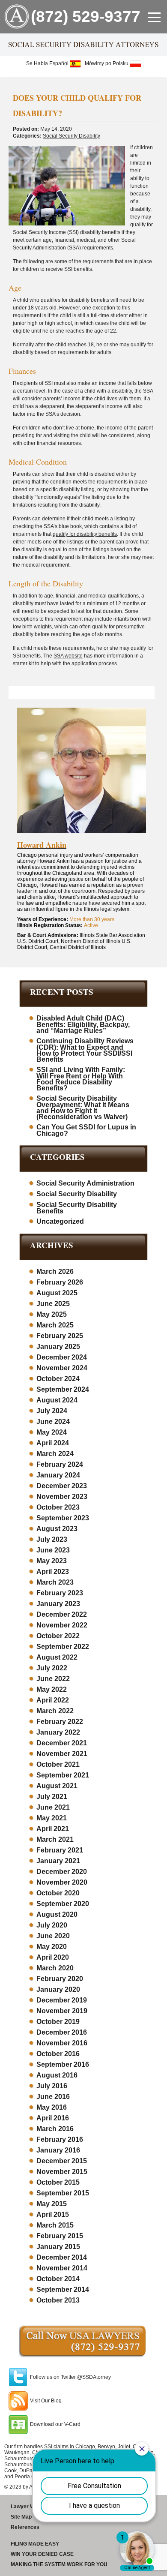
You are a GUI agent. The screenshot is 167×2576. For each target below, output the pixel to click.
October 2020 (58, 1893)
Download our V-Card (55, 2424)
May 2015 (52, 2204)
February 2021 (60, 1850)
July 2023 (52, 1539)
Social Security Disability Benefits (77, 1208)
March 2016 (55, 2129)
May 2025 (52, 1314)
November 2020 (62, 1882)
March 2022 (55, 1711)
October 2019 (58, 2022)
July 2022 (52, 1668)
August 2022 (57, 1657)
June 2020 (53, 1936)
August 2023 (57, 1529)
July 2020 (52, 1925)
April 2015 (53, 2214)
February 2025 (60, 1336)
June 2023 (53, 1550)
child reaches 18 (75, 345)
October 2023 (58, 1507)
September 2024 (63, 1389)
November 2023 (62, 1497)
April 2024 (53, 1443)
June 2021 (53, 1807)
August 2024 (57, 1400)
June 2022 (53, 1679)
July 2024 (52, 1411)
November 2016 (62, 2043)
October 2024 (58, 1379)
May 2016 (52, 2107)
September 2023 (63, 1518)
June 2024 (53, 1422)
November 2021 (62, 1754)
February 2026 (60, 1282)
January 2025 (58, 1347)
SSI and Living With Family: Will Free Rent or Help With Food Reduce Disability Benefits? (81, 1079)
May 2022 (52, 1689)
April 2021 (53, 1829)
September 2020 (63, 1904)
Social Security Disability (72, 136)
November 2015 (62, 2172)
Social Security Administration (85, 1183)
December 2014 (62, 2257)
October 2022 (58, 1636)
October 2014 (58, 2279)
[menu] (154, 17)
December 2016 (62, 2032)
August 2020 (57, 1914)
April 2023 (53, 1572)
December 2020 (62, 1872)
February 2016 (60, 2139)
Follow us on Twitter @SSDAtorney (70, 2377)
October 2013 (58, 2300)
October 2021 (58, 1764)
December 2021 (62, 1743)
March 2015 (55, 2225)
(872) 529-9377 (86, 17)
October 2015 (58, 2182)
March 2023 (55, 1582)
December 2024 (62, 1357)
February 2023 (60, 1593)
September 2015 (63, 2193)
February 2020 (60, 1979)
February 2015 (60, 2236)
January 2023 (58, 1604)
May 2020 (52, 1947)
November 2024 (62, 1368)
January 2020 (58, 1989)
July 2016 (52, 2086)
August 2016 (57, 2075)
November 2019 (62, 2011)
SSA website (68, 656)
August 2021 (57, 1786)
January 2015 (58, 2247)
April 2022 (53, 1700)
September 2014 (63, 2289)
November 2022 (62, 1625)
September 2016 (63, 2064)
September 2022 (63, 1647)
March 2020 (55, 1968)
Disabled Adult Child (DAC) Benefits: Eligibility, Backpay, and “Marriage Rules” (83, 1024)
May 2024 (52, 1432)
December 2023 (62, 1486)
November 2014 (62, 2268)
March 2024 (55, 1454)
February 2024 (60, 1464)
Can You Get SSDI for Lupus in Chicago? (86, 1130)
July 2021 (52, 1797)
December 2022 (62, 1614)
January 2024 (58, 1475)
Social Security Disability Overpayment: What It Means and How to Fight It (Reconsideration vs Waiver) (83, 1108)
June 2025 (53, 1304)
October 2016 (58, 2054)
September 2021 (63, 1775)
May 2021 (52, 1818)
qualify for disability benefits (85, 534)
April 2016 (53, 2118)
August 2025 (57, 1293)
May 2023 (52, 1561)
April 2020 (53, 1957)
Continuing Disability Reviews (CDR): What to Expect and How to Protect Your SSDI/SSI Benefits (85, 1050)
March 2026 (55, 1271)
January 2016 (58, 2150)
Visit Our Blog (46, 2401)
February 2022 (60, 1722)
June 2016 (53, 2097)
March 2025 (55, 1325)
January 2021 (58, 1861)
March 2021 (55, 1839)
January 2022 (58, 1732)
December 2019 (62, 2000)
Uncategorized (60, 1221)
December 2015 (62, 2161)
